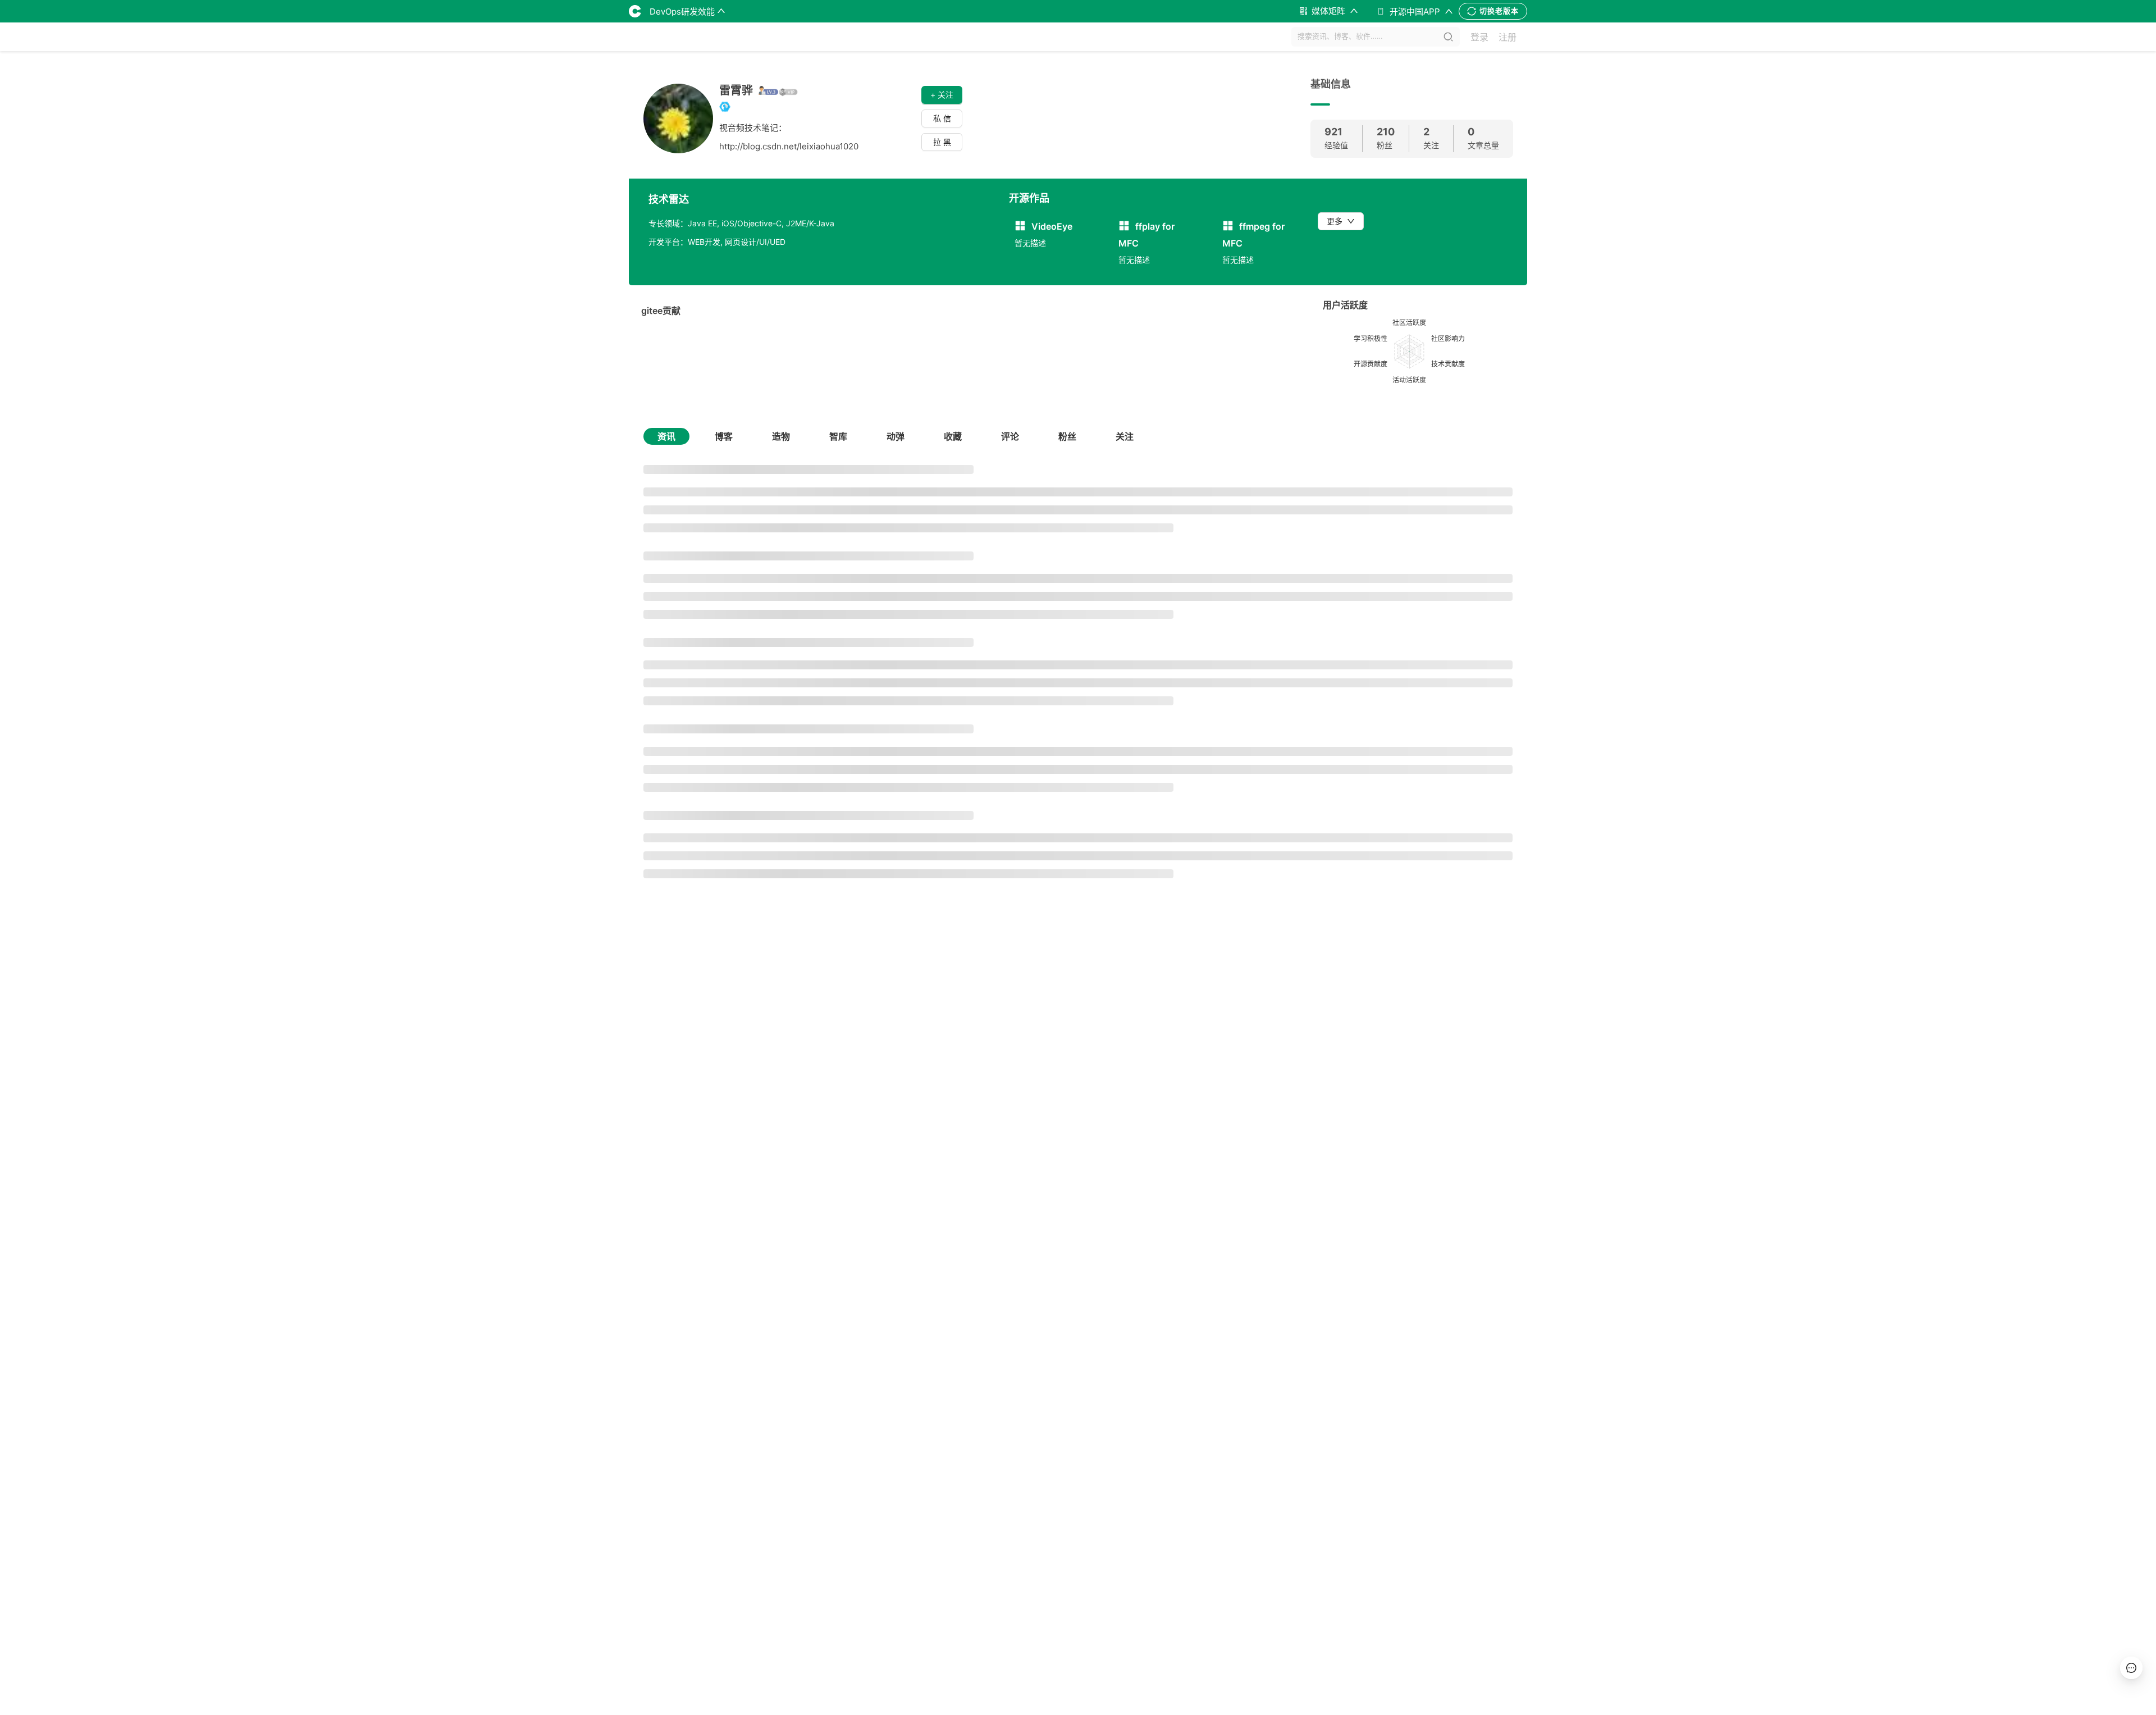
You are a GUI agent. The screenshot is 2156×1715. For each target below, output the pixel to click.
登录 (1479, 37)
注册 (1508, 37)
